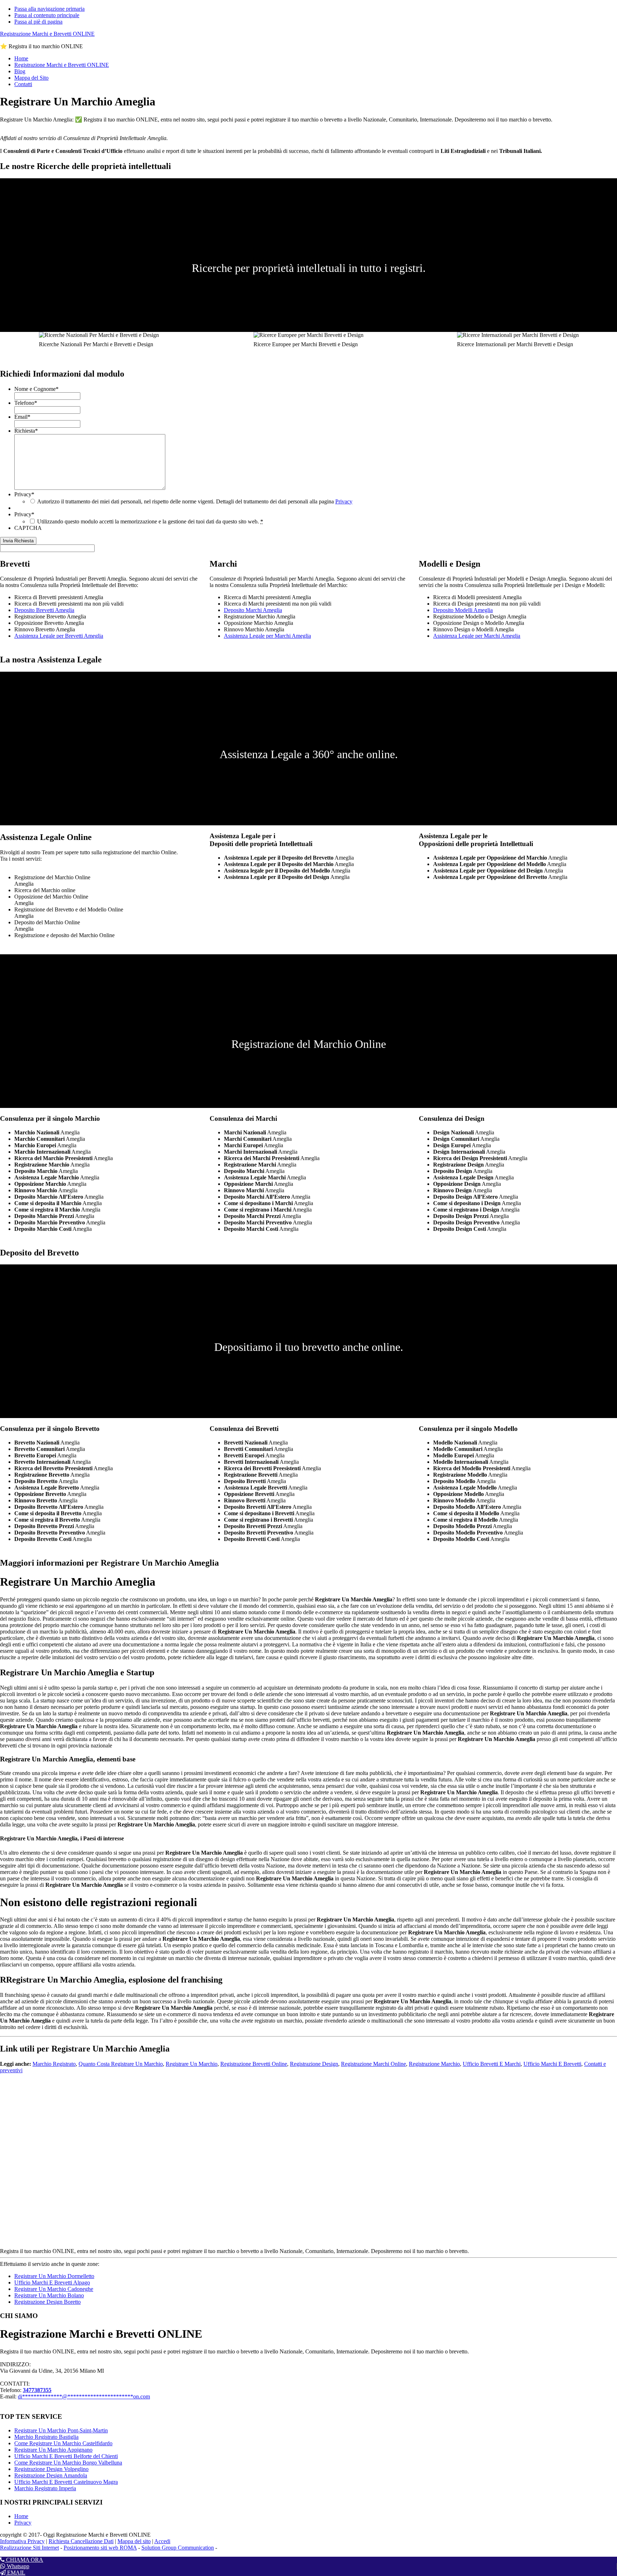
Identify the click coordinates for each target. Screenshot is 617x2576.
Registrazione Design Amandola (51, 2475)
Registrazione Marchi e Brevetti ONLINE (47, 34)
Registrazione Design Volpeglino (51, 2469)
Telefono (26, 403)
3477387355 (37, 2390)
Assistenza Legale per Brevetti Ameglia (59, 636)
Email (22, 417)
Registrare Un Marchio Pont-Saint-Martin (61, 2430)
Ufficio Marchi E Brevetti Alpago (52, 2282)
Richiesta (26, 431)
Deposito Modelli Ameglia (463, 610)
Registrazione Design (314, 2064)
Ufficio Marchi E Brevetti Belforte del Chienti (66, 2456)
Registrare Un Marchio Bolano (49, 2295)
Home (21, 2516)
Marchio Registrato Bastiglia (46, 2437)
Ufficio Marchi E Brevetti (552, 2064)
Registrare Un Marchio (192, 2064)
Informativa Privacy (22, 2541)
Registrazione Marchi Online (373, 2064)
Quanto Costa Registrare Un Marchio (121, 2064)
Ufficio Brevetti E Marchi (492, 2064)
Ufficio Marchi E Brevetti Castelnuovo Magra (66, 2482)
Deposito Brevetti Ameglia (44, 610)
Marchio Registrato (54, 2064)
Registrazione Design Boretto (47, 2302)
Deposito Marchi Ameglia (253, 610)
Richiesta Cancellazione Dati (81, 2541)
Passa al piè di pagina (38, 22)
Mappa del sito (134, 2541)
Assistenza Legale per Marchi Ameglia (267, 636)
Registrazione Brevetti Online (254, 2064)
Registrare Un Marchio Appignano (53, 2450)
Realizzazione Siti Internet (29, 2548)
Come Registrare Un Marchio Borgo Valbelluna (68, 2463)
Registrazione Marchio (434, 2064)
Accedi (162, 2541)
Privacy (24, 494)
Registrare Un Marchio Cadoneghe (54, 2289)
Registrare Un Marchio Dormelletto (54, 2276)
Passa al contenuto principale (47, 15)
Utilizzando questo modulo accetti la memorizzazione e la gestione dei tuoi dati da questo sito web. (150, 521)
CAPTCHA (28, 528)
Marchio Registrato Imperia (45, 2488)
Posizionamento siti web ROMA (100, 2548)
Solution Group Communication (178, 2548)
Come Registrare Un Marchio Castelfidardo (63, 2443)
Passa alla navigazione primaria (49, 9)
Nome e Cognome (36, 389)
